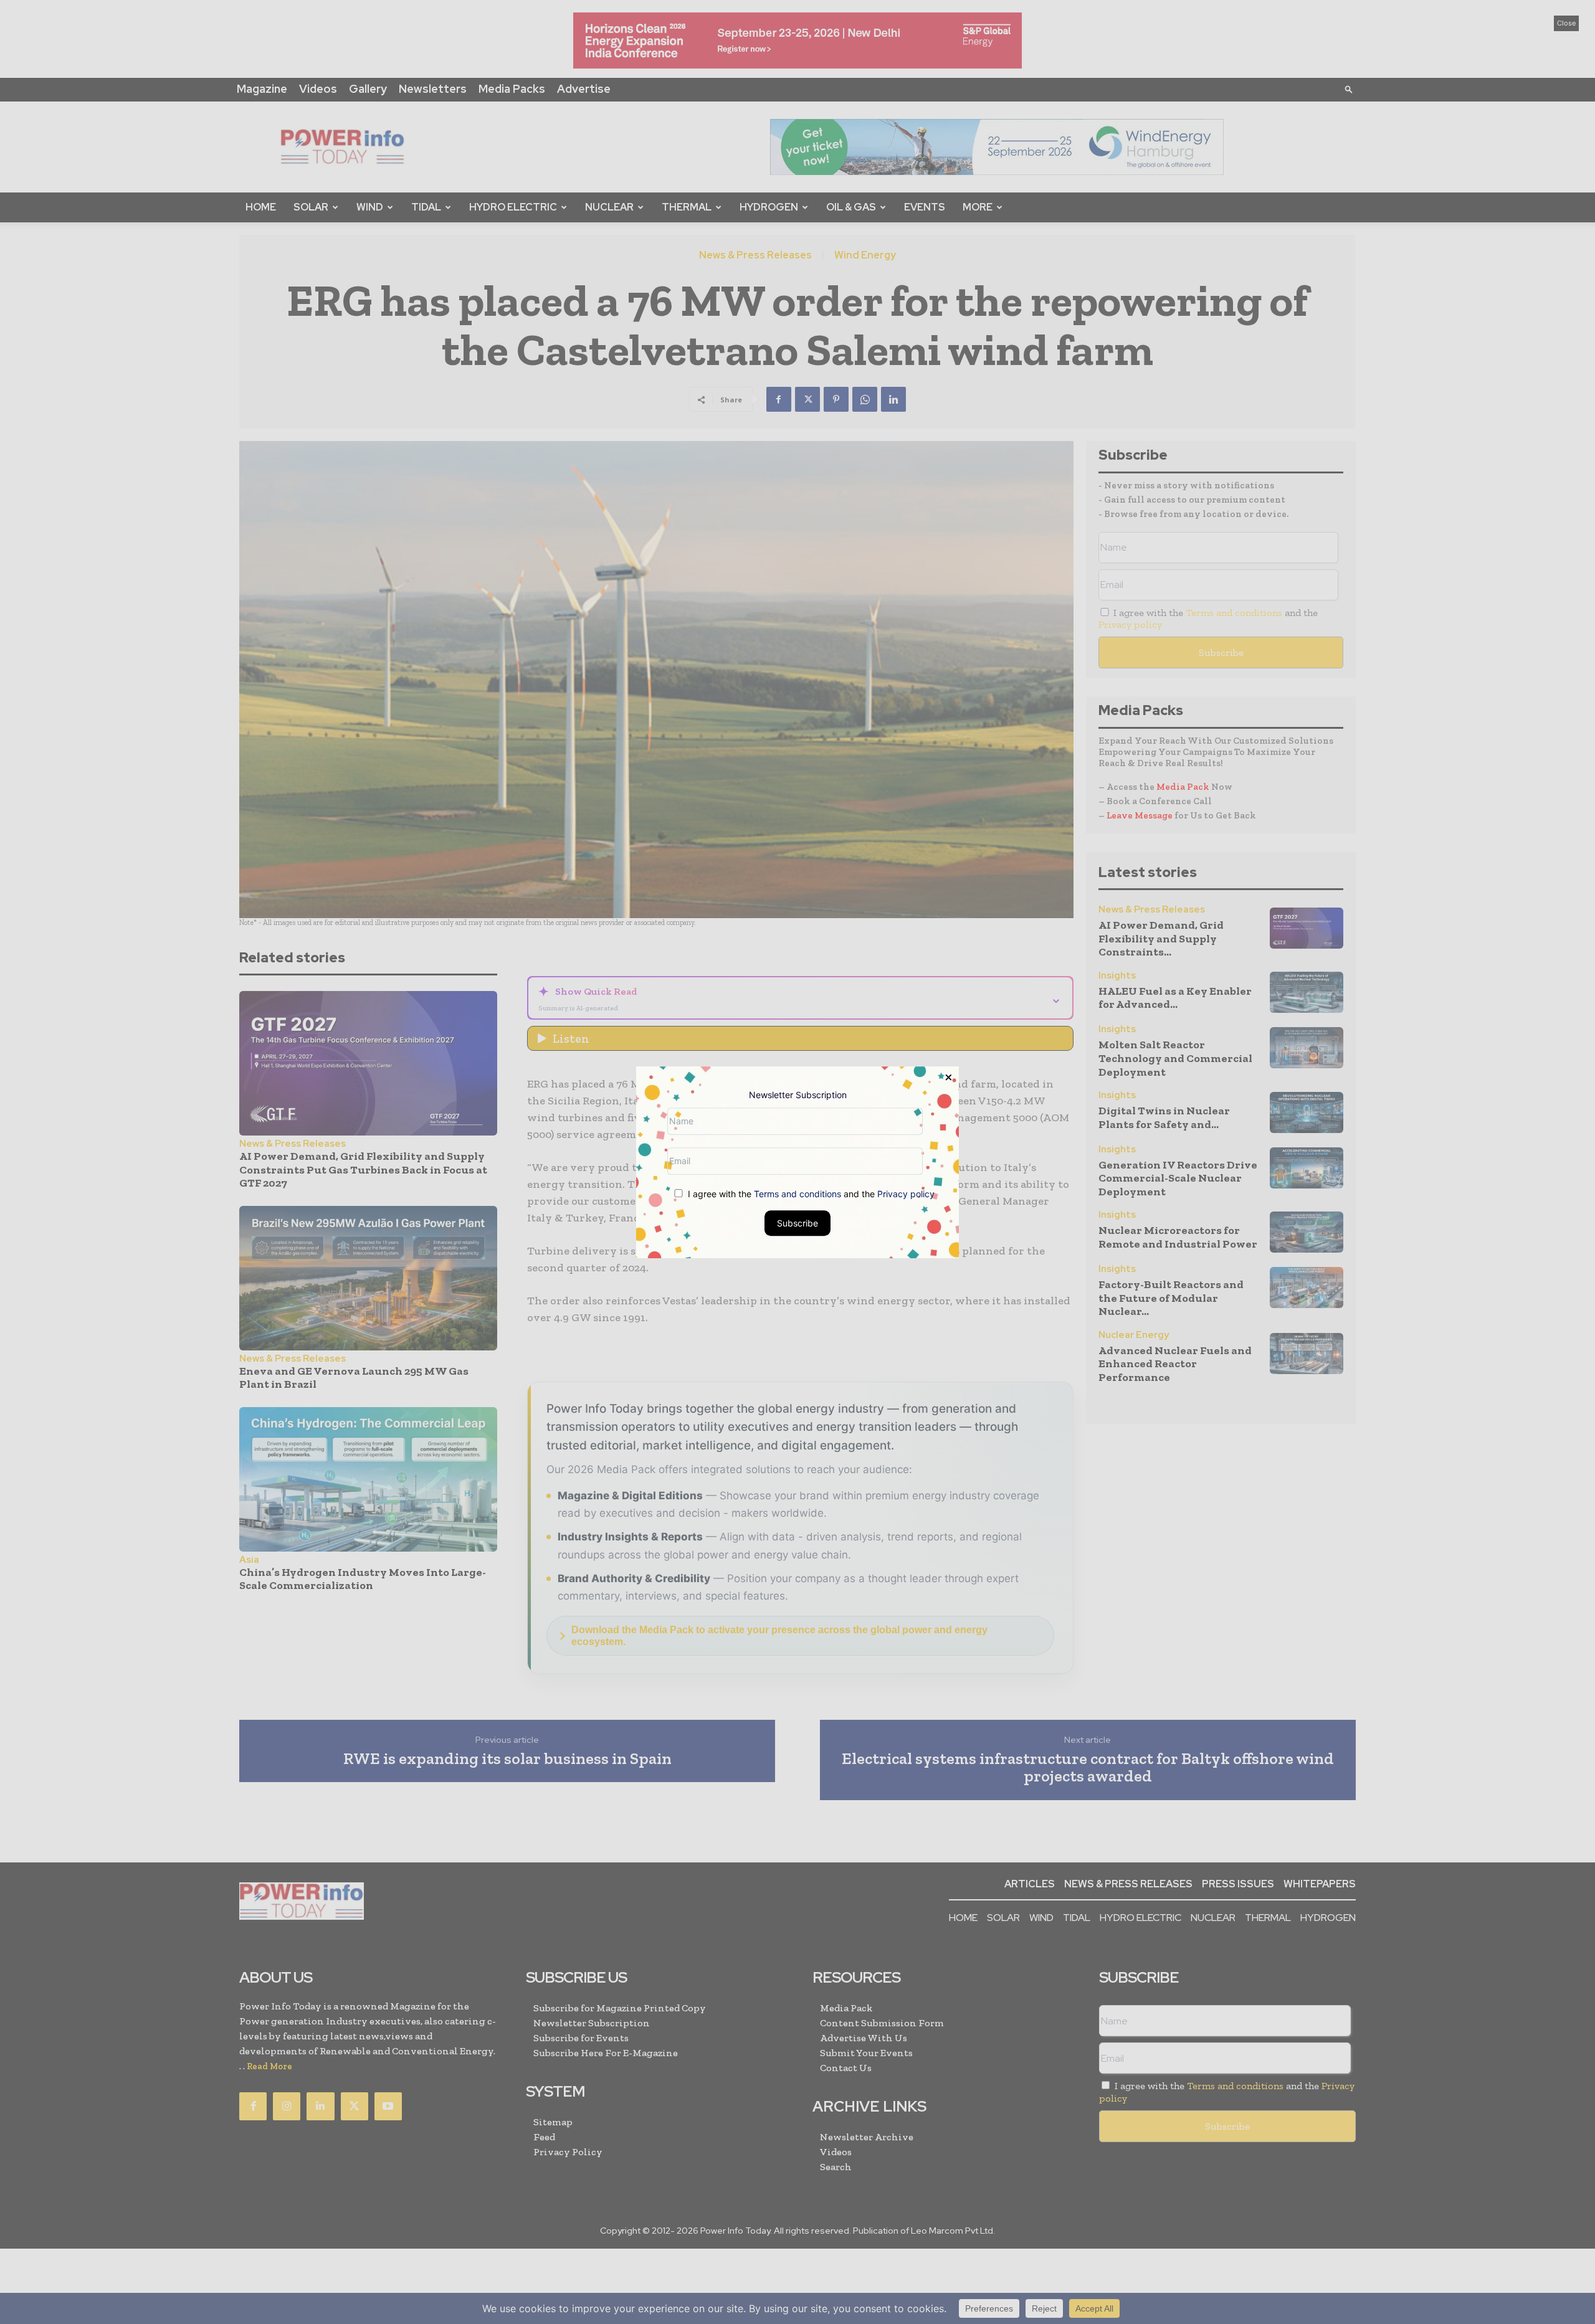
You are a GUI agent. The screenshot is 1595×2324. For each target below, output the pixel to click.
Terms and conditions (797, 1193)
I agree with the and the (810, 1193)
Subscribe (797, 1222)
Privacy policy (906, 1193)
